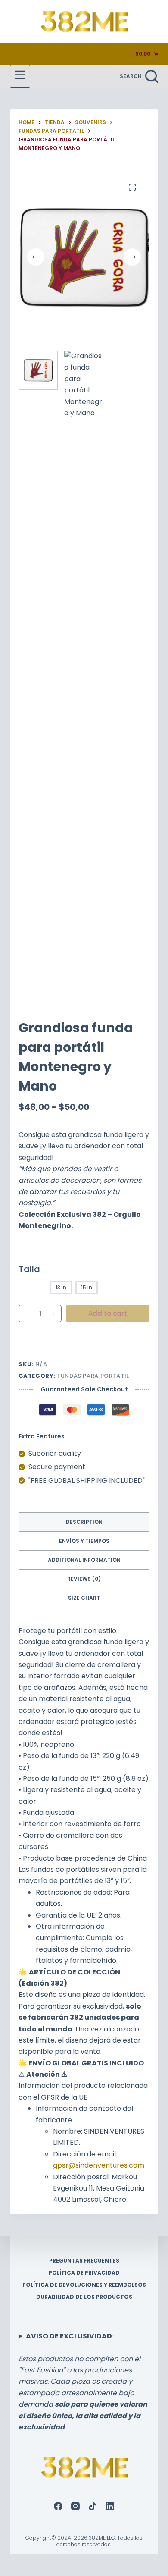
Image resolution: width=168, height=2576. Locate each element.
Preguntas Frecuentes (84, 2261)
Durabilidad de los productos (84, 2297)
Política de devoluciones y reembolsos (84, 2285)
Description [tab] (84, 1522)
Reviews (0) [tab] (84, 1579)
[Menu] (20, 76)
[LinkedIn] (110, 2506)
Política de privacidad (84, 2273)
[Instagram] (75, 2506)
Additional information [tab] (84, 1560)
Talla (29, 1269)
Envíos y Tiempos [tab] (84, 1541)
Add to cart (108, 1313)
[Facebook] (58, 2506)
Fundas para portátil (93, 1376)
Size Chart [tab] (84, 1598)
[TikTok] (93, 2506)
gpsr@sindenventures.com (99, 2165)
